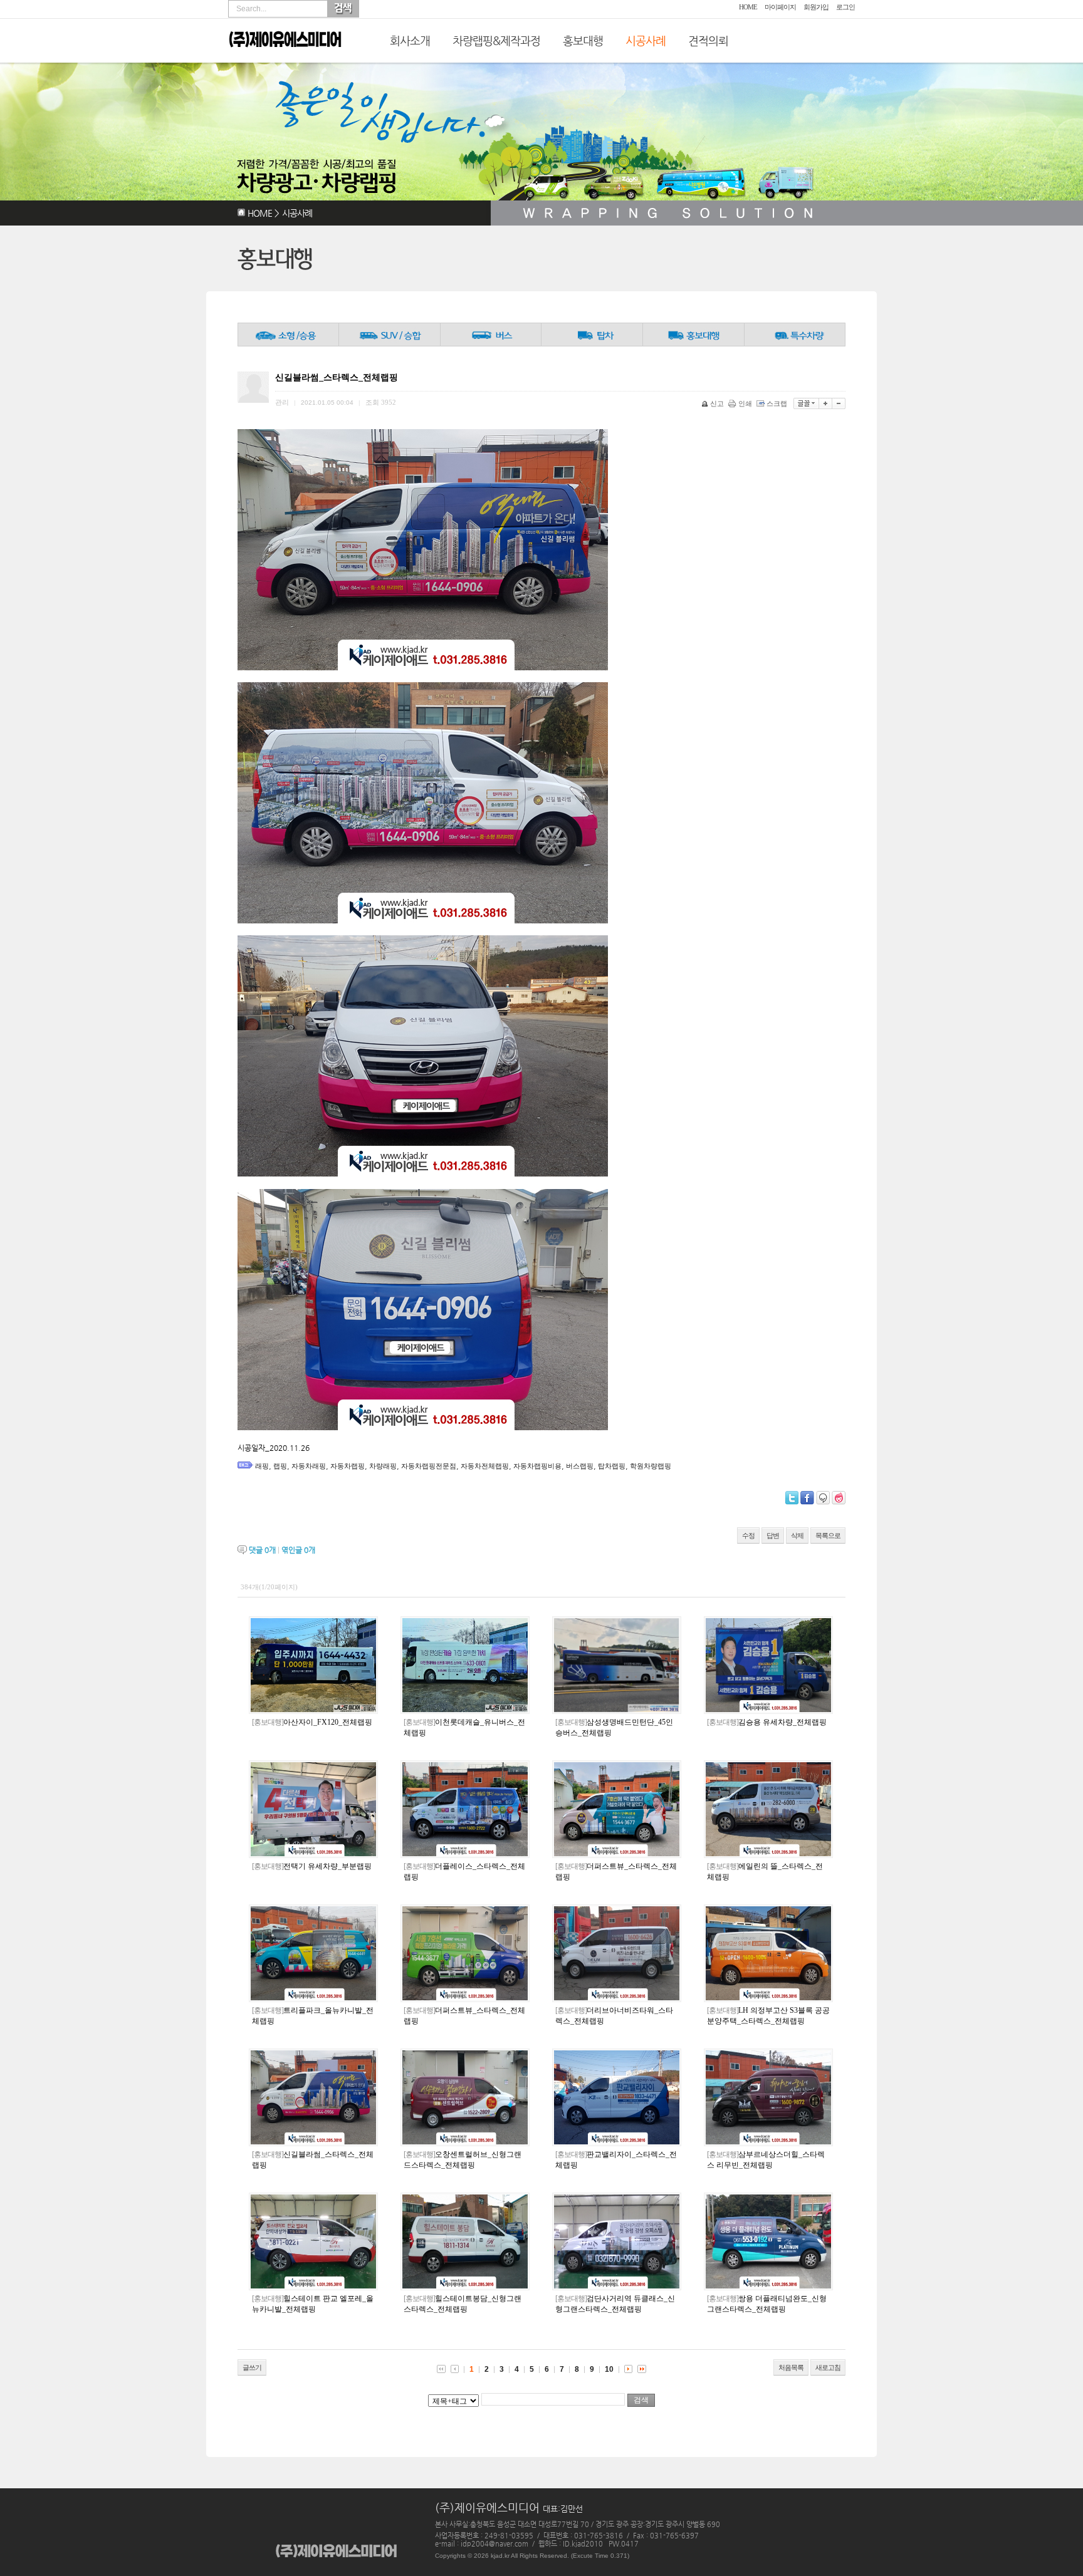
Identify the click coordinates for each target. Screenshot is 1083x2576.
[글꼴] (806, 403)
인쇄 (745, 403)
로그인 (845, 7)
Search (343, 9)
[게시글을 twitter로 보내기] (792, 1498)
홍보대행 (583, 40)
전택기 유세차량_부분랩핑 (312, 1866)
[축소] (839, 403)
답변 (773, 1535)
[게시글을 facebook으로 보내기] (807, 1498)
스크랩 (777, 403)
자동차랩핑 (348, 1466)
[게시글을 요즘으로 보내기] (839, 1498)
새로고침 (828, 2367)
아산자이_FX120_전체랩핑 (312, 1722)
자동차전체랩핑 (485, 1466)
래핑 (262, 1466)
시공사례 (646, 40)
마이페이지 (780, 7)
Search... (251, 9)
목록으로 (828, 1535)
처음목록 (791, 2367)
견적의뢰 (708, 40)
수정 (748, 1535)
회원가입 (816, 7)
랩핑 (280, 1466)
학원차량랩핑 (651, 1466)
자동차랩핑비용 (537, 1466)
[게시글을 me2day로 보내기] (823, 1498)
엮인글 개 (298, 1550)
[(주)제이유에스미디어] (285, 58)
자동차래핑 (309, 1466)
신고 (717, 403)
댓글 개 (262, 1550)
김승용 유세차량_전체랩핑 (767, 1722)
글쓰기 (252, 2367)
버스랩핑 (580, 1466)
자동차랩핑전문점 (429, 1466)
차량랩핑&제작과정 (496, 40)
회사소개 (410, 40)
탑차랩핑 (612, 1466)
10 (609, 2369)
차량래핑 (383, 1466)
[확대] (826, 403)
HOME (748, 7)
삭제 (797, 1535)
